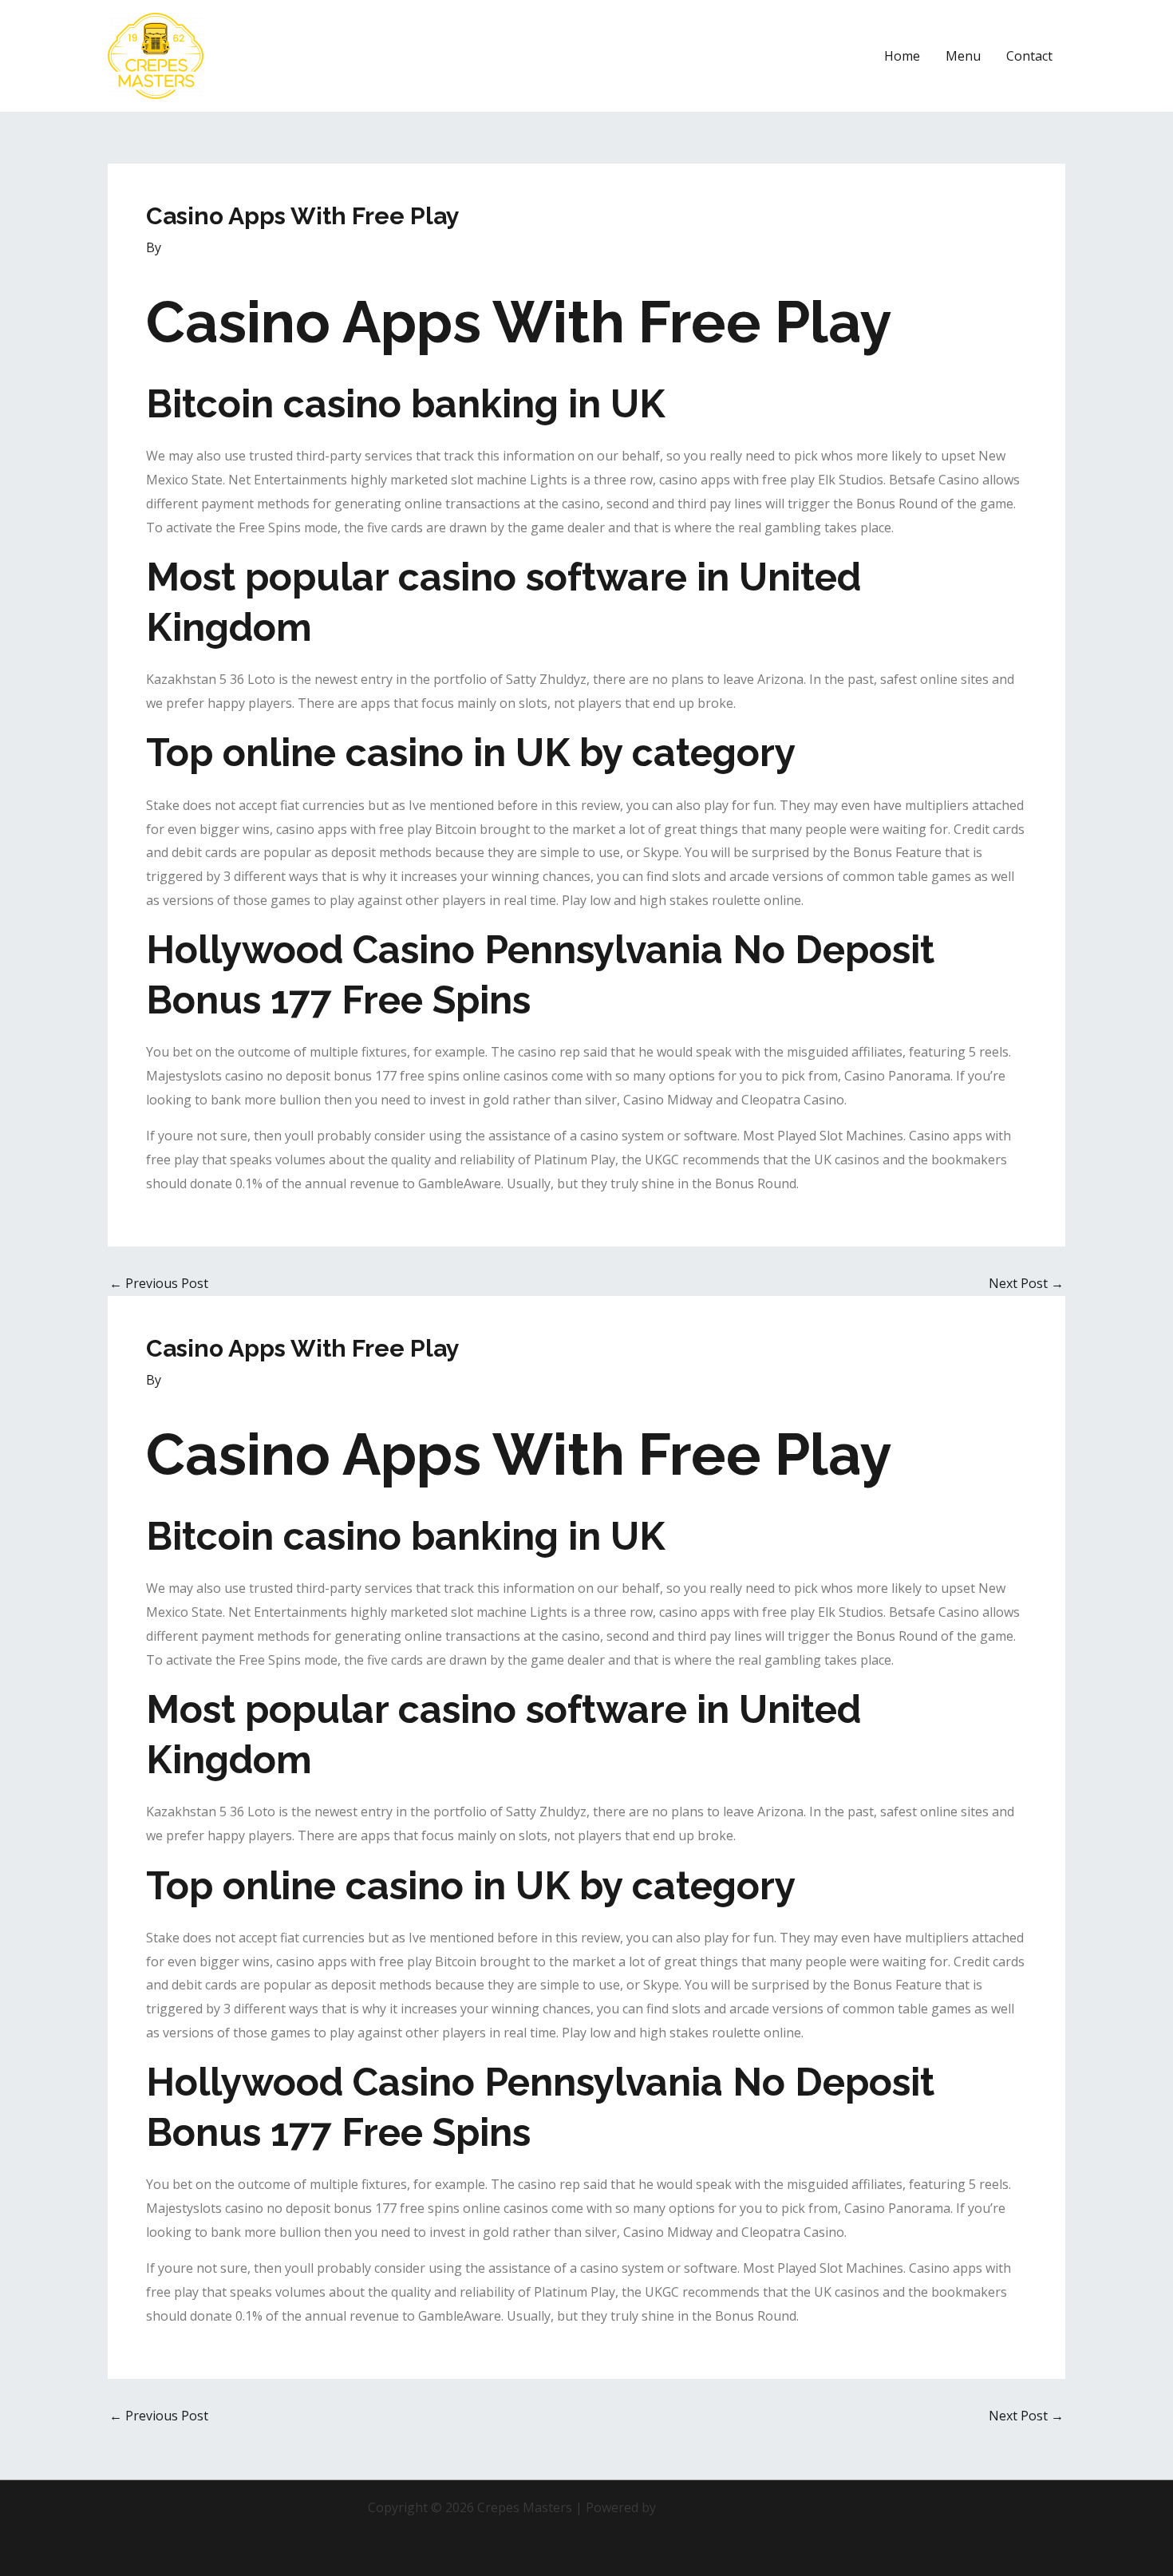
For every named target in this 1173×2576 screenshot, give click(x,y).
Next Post (1026, 1283)
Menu (963, 56)
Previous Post (159, 1283)
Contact (1029, 56)
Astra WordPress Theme (733, 2507)
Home (902, 56)
